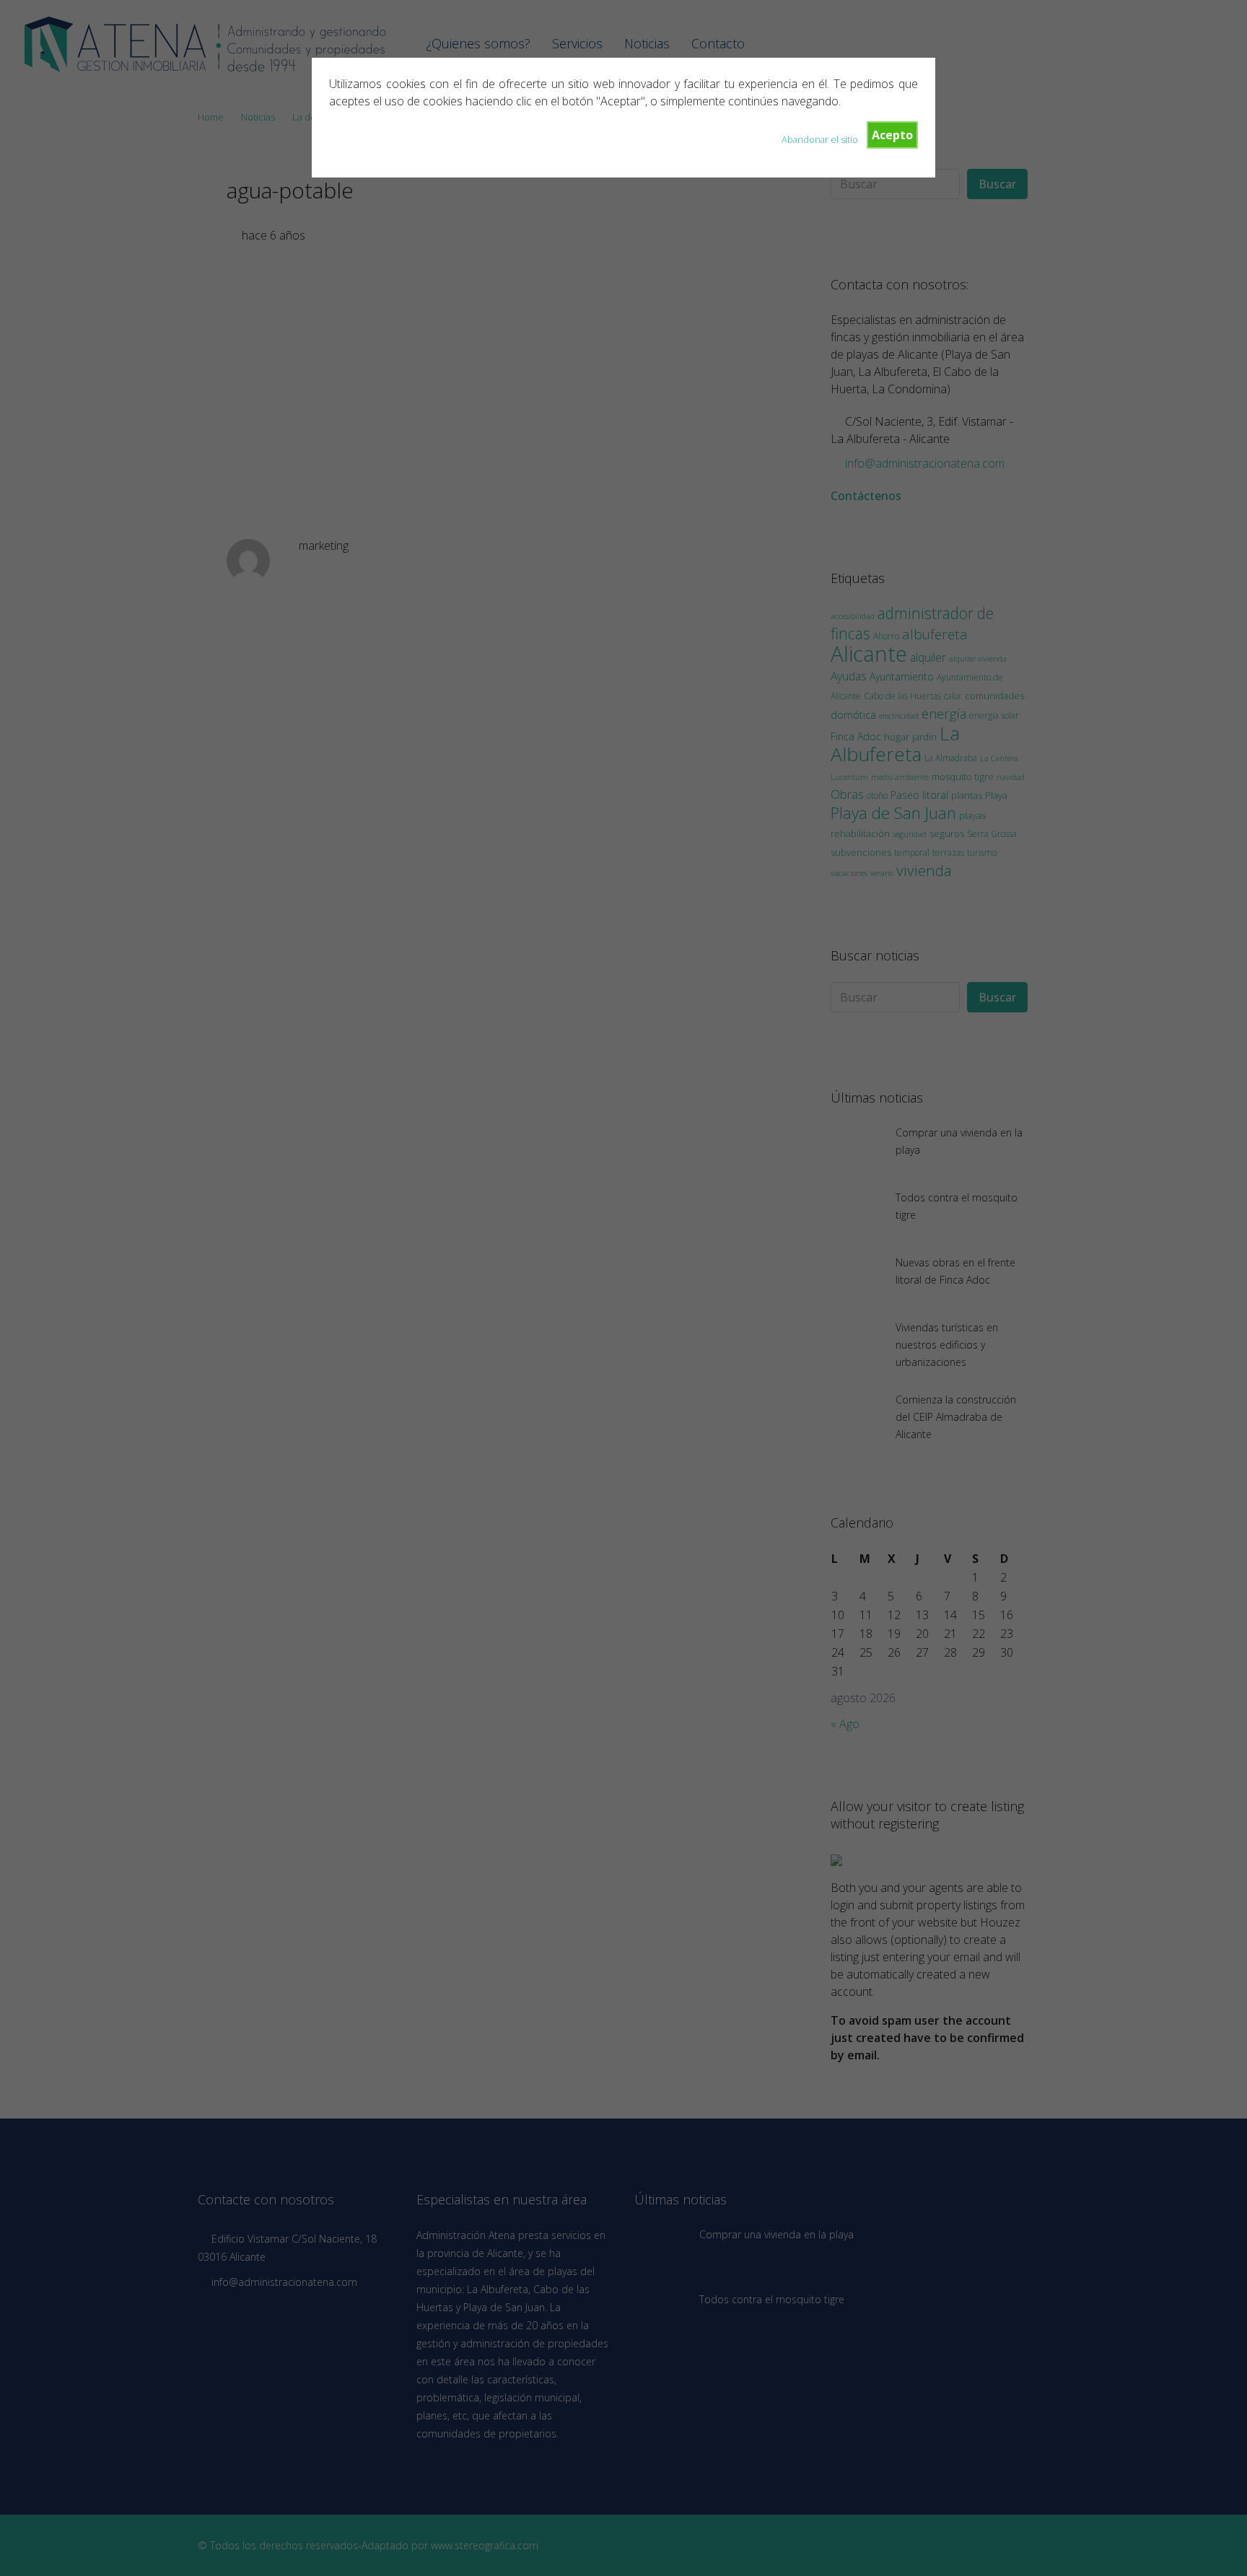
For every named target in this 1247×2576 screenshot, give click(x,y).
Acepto (892, 135)
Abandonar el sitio (820, 139)
